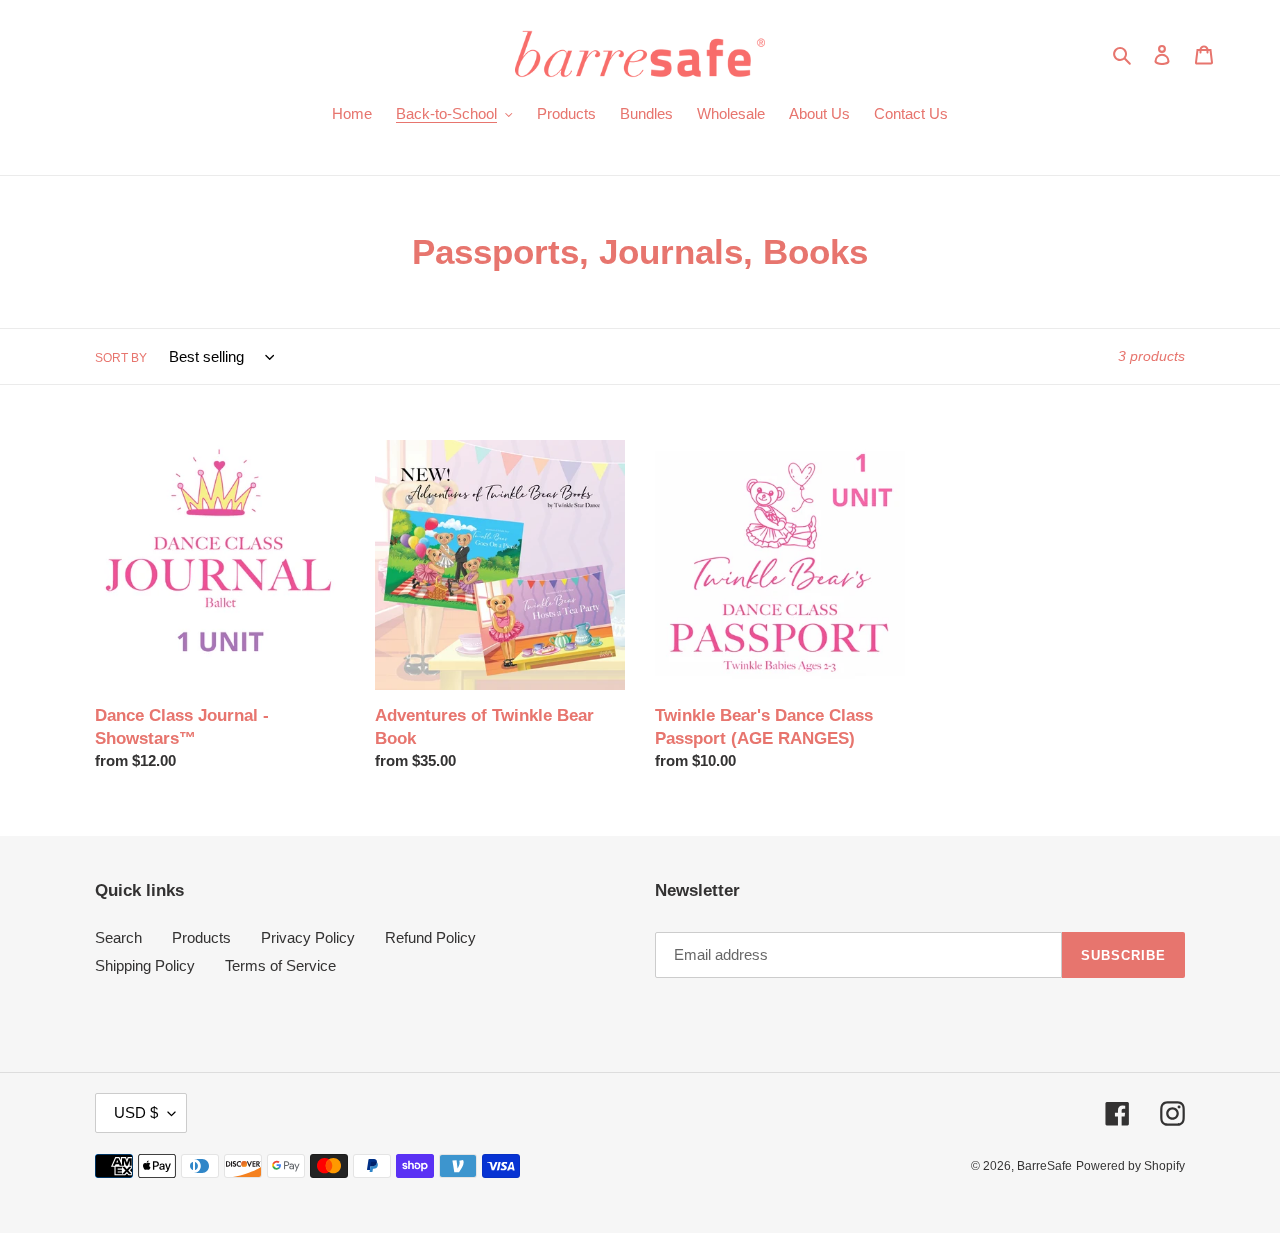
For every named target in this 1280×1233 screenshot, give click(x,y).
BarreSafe (1044, 1166)
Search (118, 937)
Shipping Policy (145, 965)
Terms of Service (280, 965)
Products (201, 937)
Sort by (121, 358)
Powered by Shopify (1130, 1166)
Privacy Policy (308, 937)
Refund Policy (430, 937)
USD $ (136, 1112)
